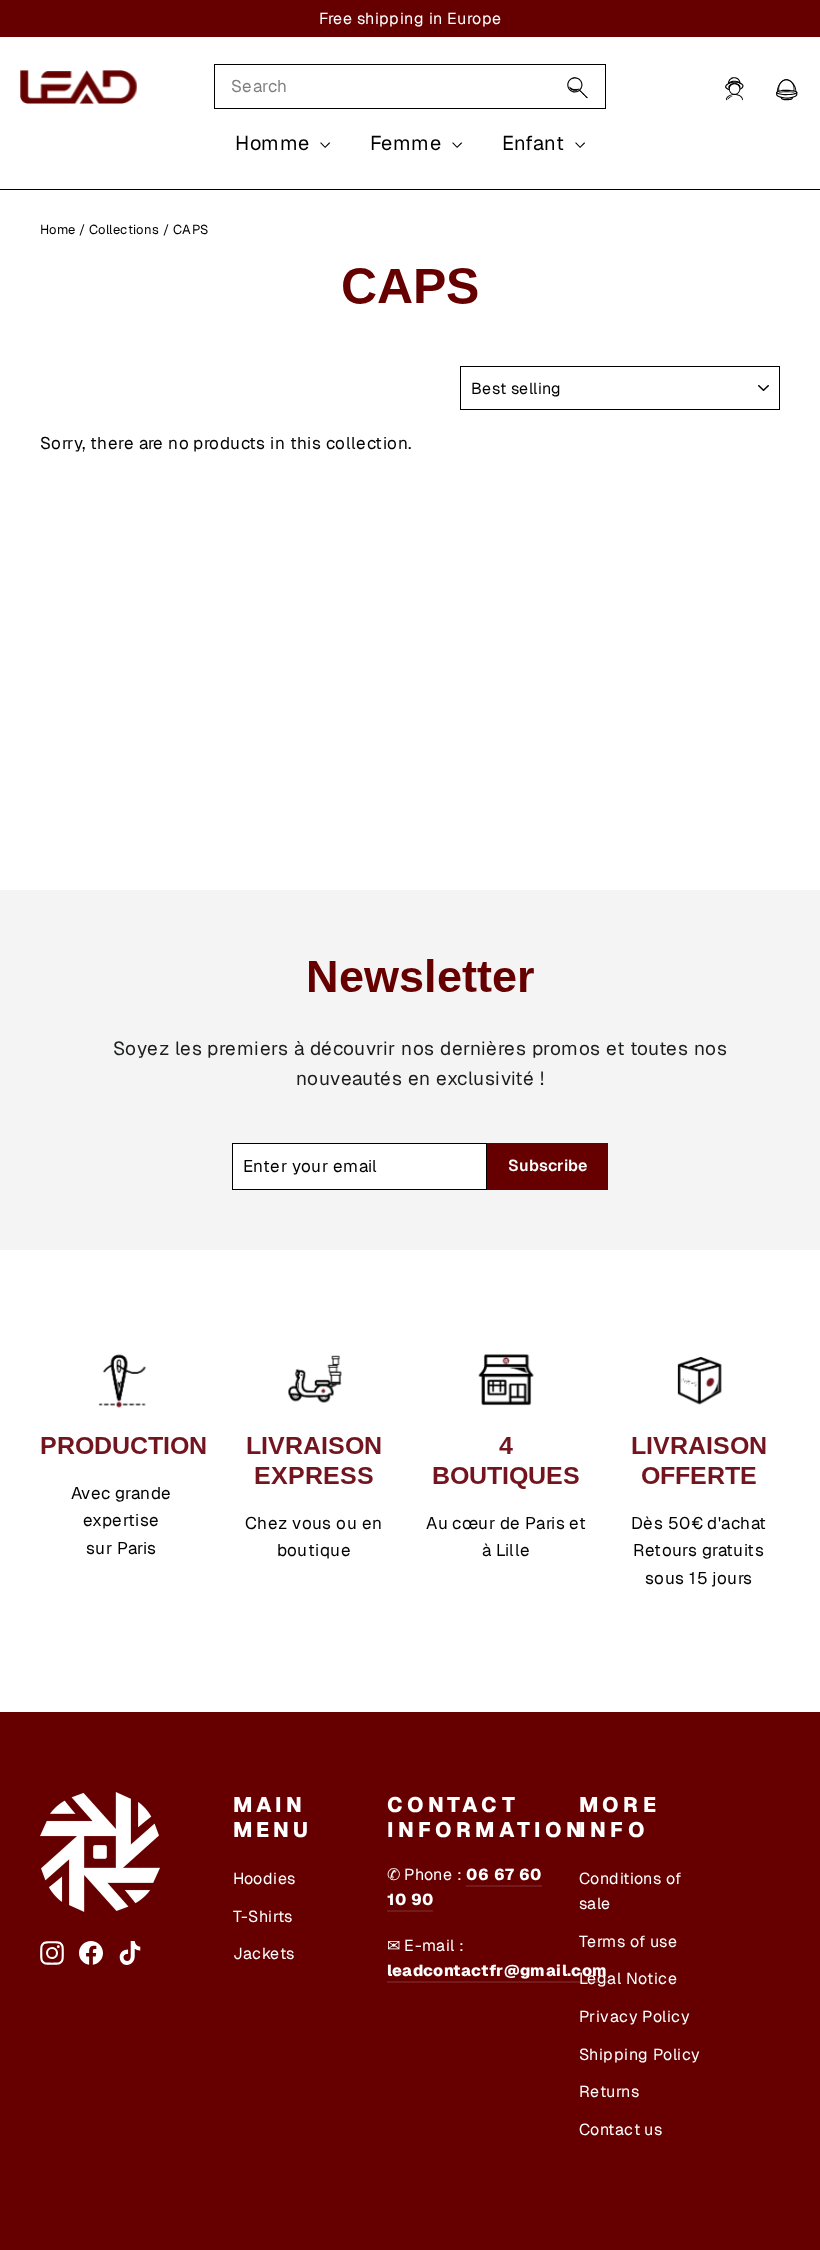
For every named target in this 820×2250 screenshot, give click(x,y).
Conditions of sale (630, 1891)
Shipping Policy (639, 2054)
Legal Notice (628, 1978)
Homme (275, 143)
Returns (609, 2091)
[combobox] (410, 86)
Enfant (536, 143)
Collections (124, 229)
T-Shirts (263, 1916)
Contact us (620, 2129)
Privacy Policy (634, 2016)
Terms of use (628, 1941)
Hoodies (264, 1878)
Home (58, 229)
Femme (408, 143)
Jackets (264, 1953)
